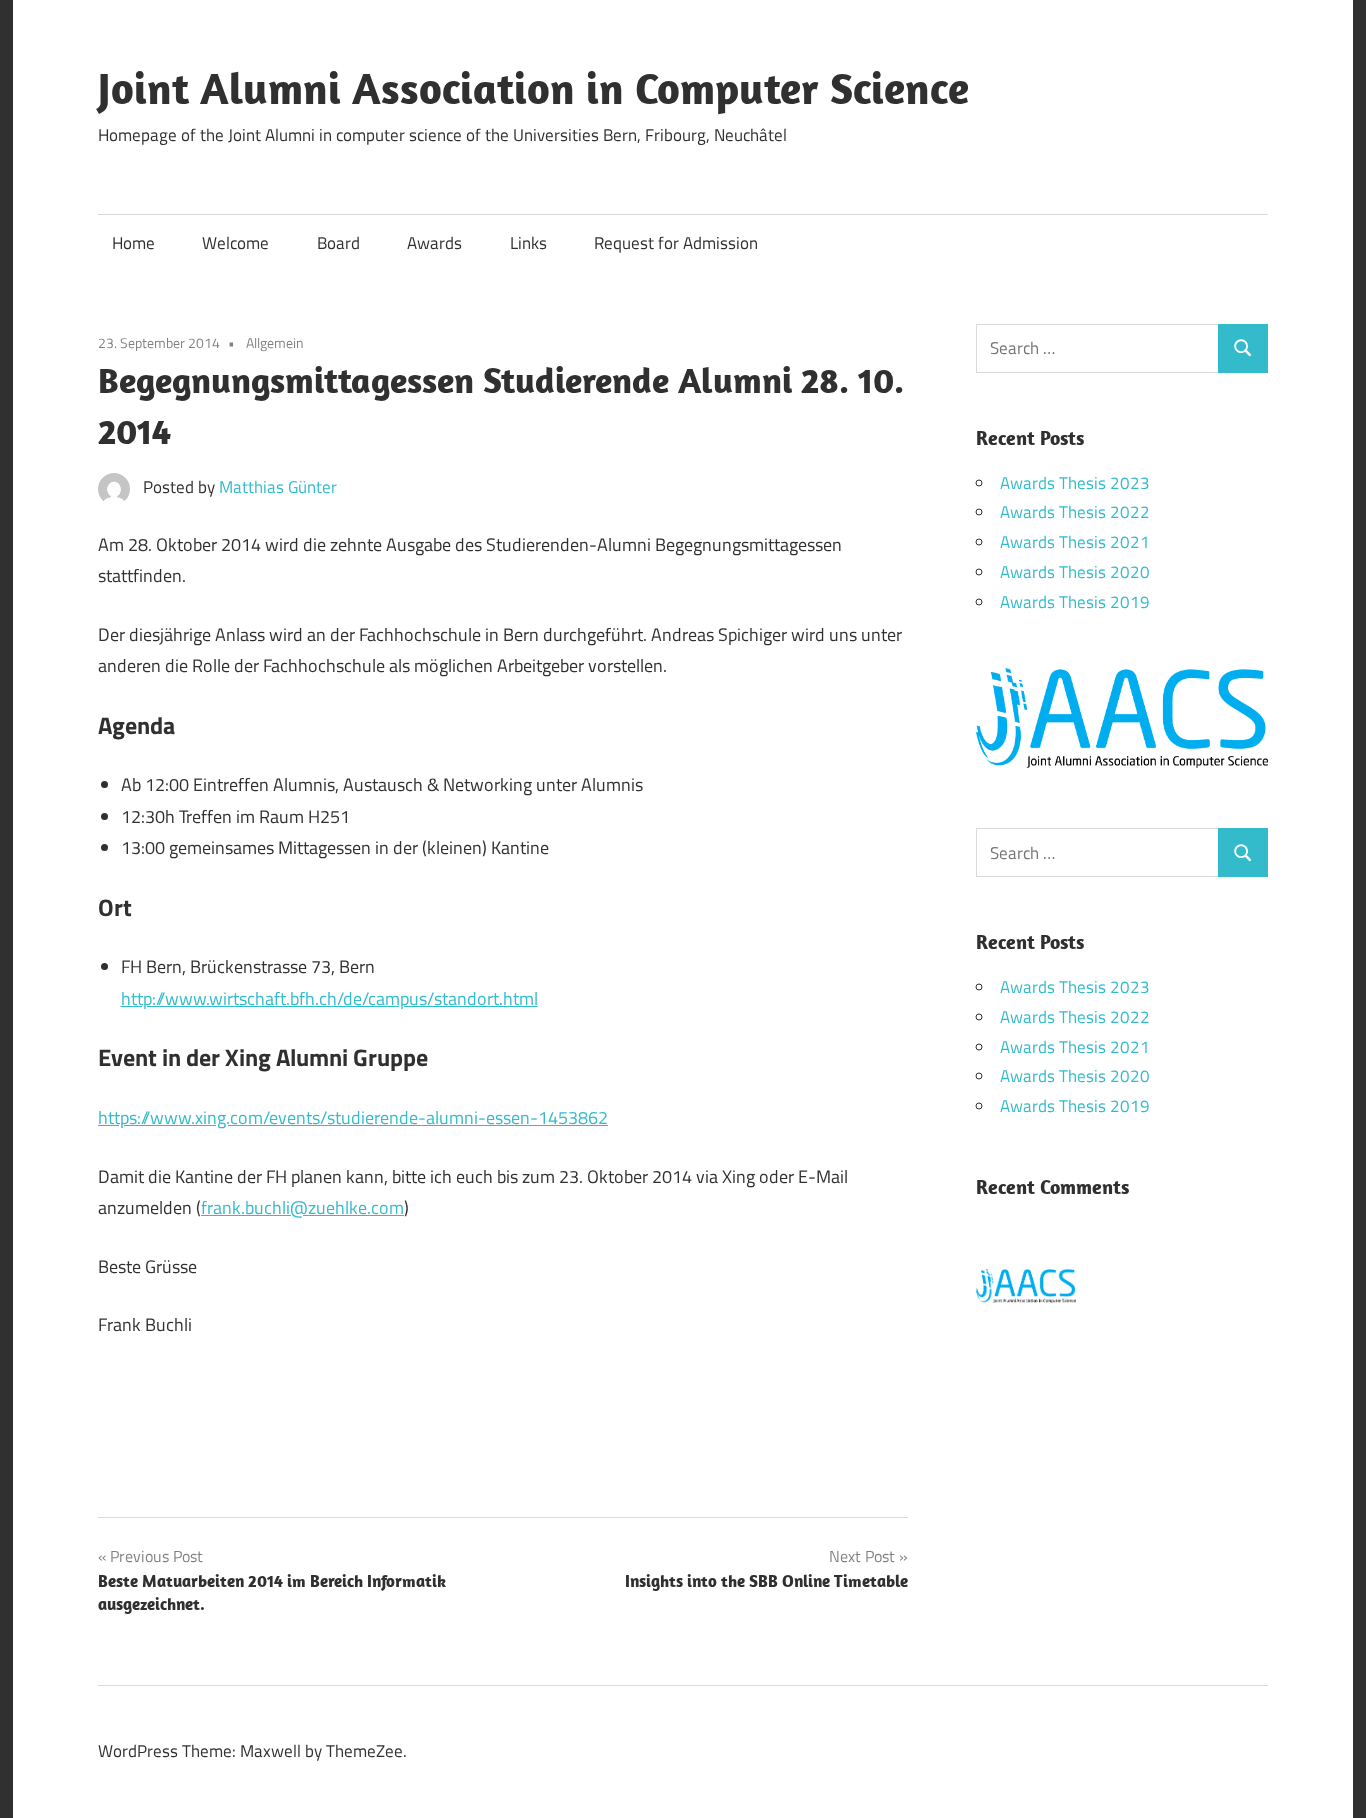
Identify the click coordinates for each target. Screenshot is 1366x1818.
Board (338, 243)
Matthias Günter (278, 487)
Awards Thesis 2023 (1075, 483)
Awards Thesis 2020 (1075, 572)
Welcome (235, 243)
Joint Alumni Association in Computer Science (533, 88)
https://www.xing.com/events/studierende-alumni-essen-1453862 (353, 1117)
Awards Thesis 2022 (1075, 512)
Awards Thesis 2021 (1075, 542)
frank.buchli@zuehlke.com (302, 1207)
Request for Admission (676, 243)
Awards (434, 243)
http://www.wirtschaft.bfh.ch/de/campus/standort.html (329, 998)
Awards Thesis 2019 (1075, 602)
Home (133, 243)
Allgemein (275, 342)
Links (528, 243)
